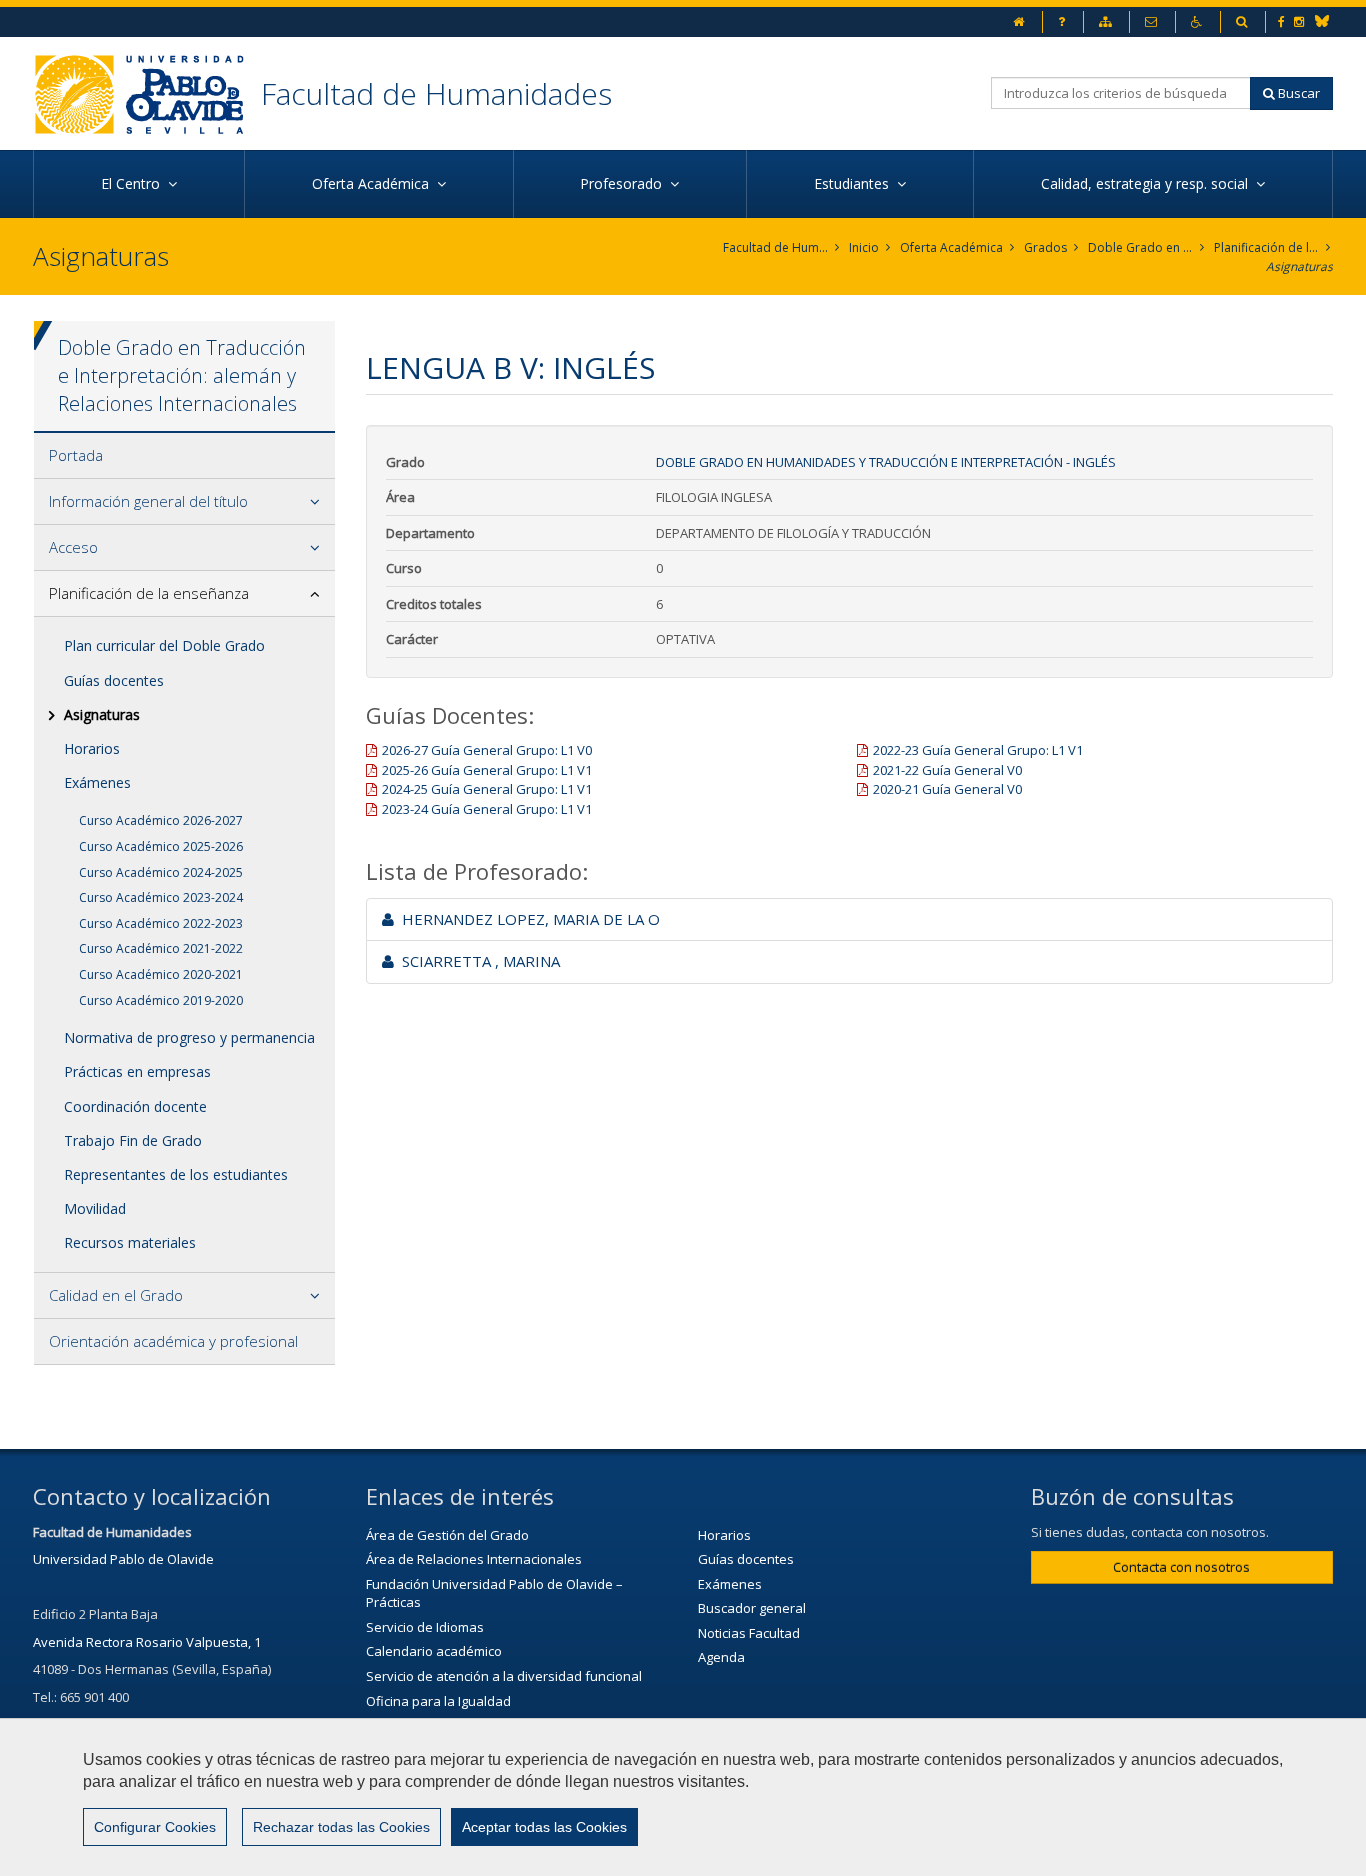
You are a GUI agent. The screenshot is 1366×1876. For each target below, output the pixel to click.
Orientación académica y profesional (173, 1341)
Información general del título (148, 501)
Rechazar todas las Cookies (341, 1827)
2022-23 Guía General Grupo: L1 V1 (978, 750)
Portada (76, 455)
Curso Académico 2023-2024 (161, 897)
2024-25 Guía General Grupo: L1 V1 (487, 789)
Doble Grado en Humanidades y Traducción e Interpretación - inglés (886, 462)
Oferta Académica (951, 247)
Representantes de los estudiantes (176, 1174)
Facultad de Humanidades (436, 93)
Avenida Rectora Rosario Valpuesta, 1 (147, 1642)
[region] (683, 1797)
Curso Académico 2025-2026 (161, 846)
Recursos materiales (130, 1242)
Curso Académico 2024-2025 (161, 872)
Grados (1045, 247)
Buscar (1297, 93)
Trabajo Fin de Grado (133, 1140)
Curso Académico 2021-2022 (161, 948)
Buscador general (752, 1608)
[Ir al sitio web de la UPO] (147, 93)
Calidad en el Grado (116, 1295)
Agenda (721, 1657)
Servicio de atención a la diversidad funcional (504, 1676)
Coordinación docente (135, 1106)
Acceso (73, 547)
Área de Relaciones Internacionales (474, 1559)
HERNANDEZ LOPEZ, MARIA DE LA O (527, 919)
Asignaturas (1299, 266)
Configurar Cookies (155, 1827)
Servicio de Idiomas (425, 1627)
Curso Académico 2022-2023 (161, 923)
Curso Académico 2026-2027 (161, 820)
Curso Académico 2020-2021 (161, 974)
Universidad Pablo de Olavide (123, 1559)
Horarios (92, 748)
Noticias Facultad (749, 1633)
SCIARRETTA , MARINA (477, 961)
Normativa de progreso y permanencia (189, 1037)
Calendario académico (434, 1651)
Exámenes (97, 782)
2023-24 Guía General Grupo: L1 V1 (487, 809)
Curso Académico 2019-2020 (161, 1000)
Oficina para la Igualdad (438, 1701)
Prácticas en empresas (137, 1071)
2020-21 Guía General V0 (947, 789)
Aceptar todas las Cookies (544, 1827)
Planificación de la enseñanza (1266, 247)
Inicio (864, 247)
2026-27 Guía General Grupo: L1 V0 (487, 750)
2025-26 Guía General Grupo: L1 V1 (487, 770)
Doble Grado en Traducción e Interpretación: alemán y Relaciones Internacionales (1140, 247)
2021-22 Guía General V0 (947, 770)
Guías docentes (114, 680)
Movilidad (95, 1208)
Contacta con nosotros (1181, 1567)
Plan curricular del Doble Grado (164, 645)
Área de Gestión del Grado (447, 1535)
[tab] (184, 456)
